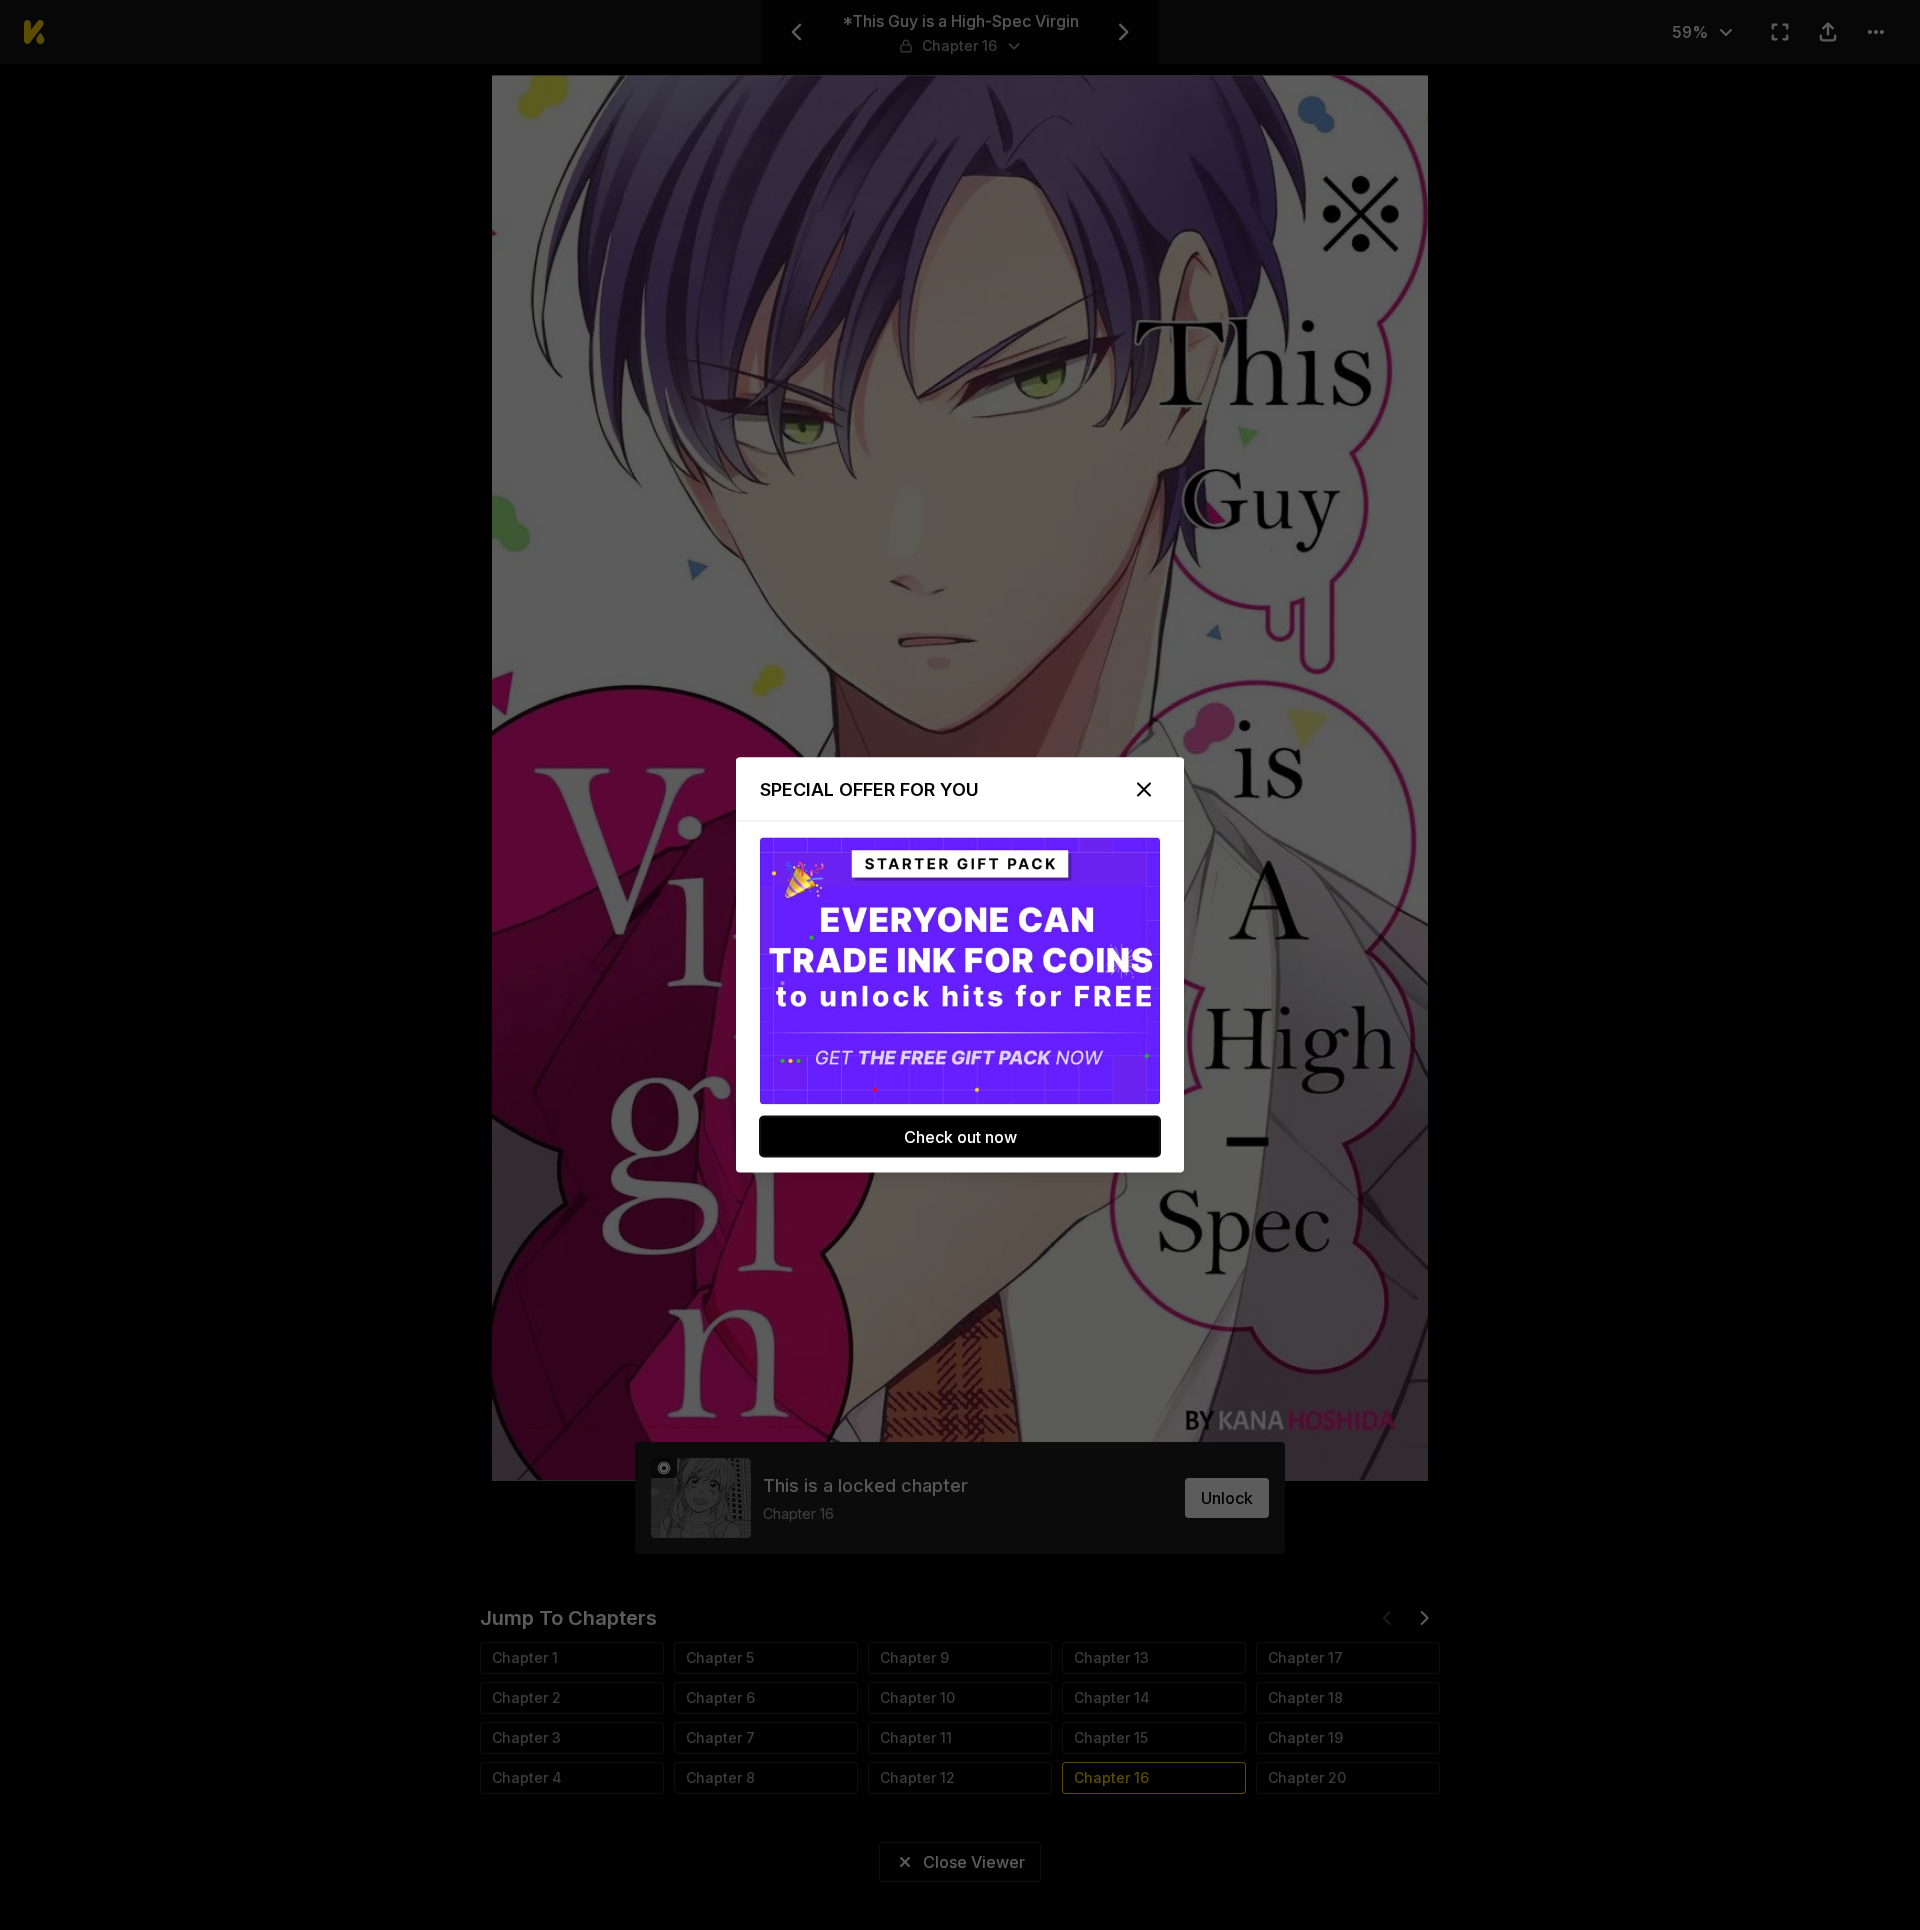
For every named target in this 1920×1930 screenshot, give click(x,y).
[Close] (1144, 790)
